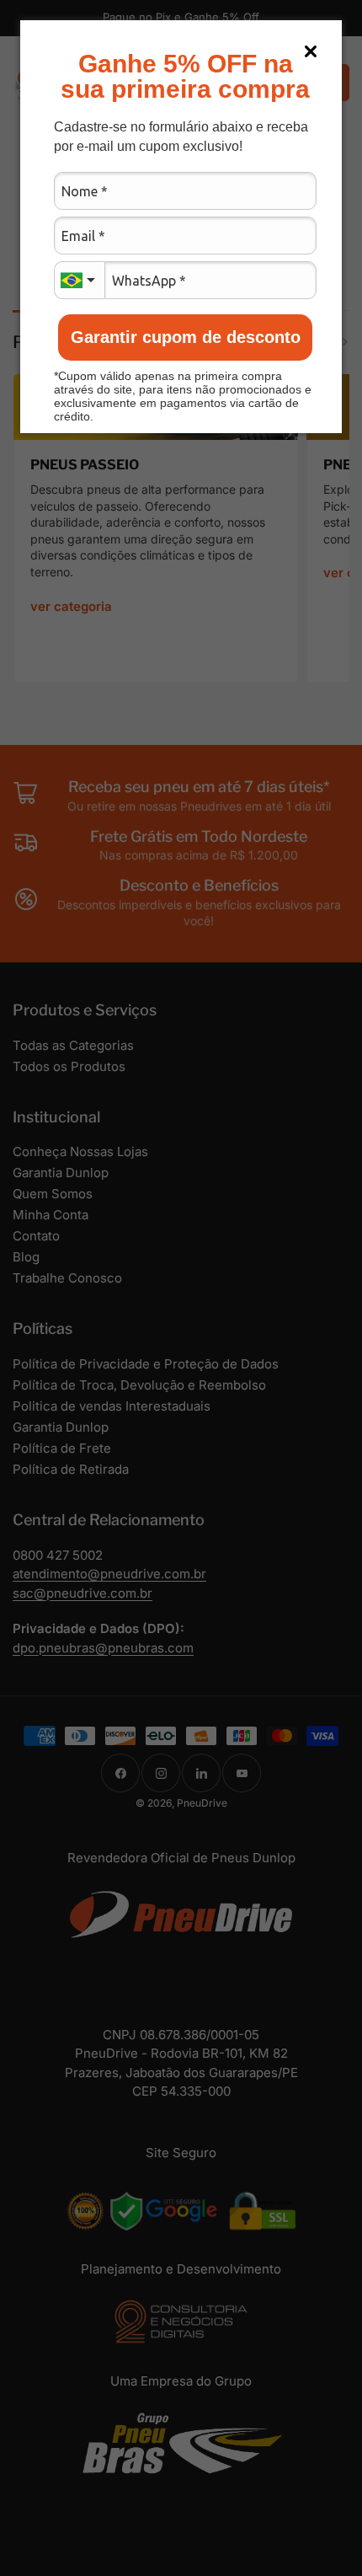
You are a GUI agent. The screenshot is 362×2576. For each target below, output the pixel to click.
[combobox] (79, 280)
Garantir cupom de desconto (186, 337)
